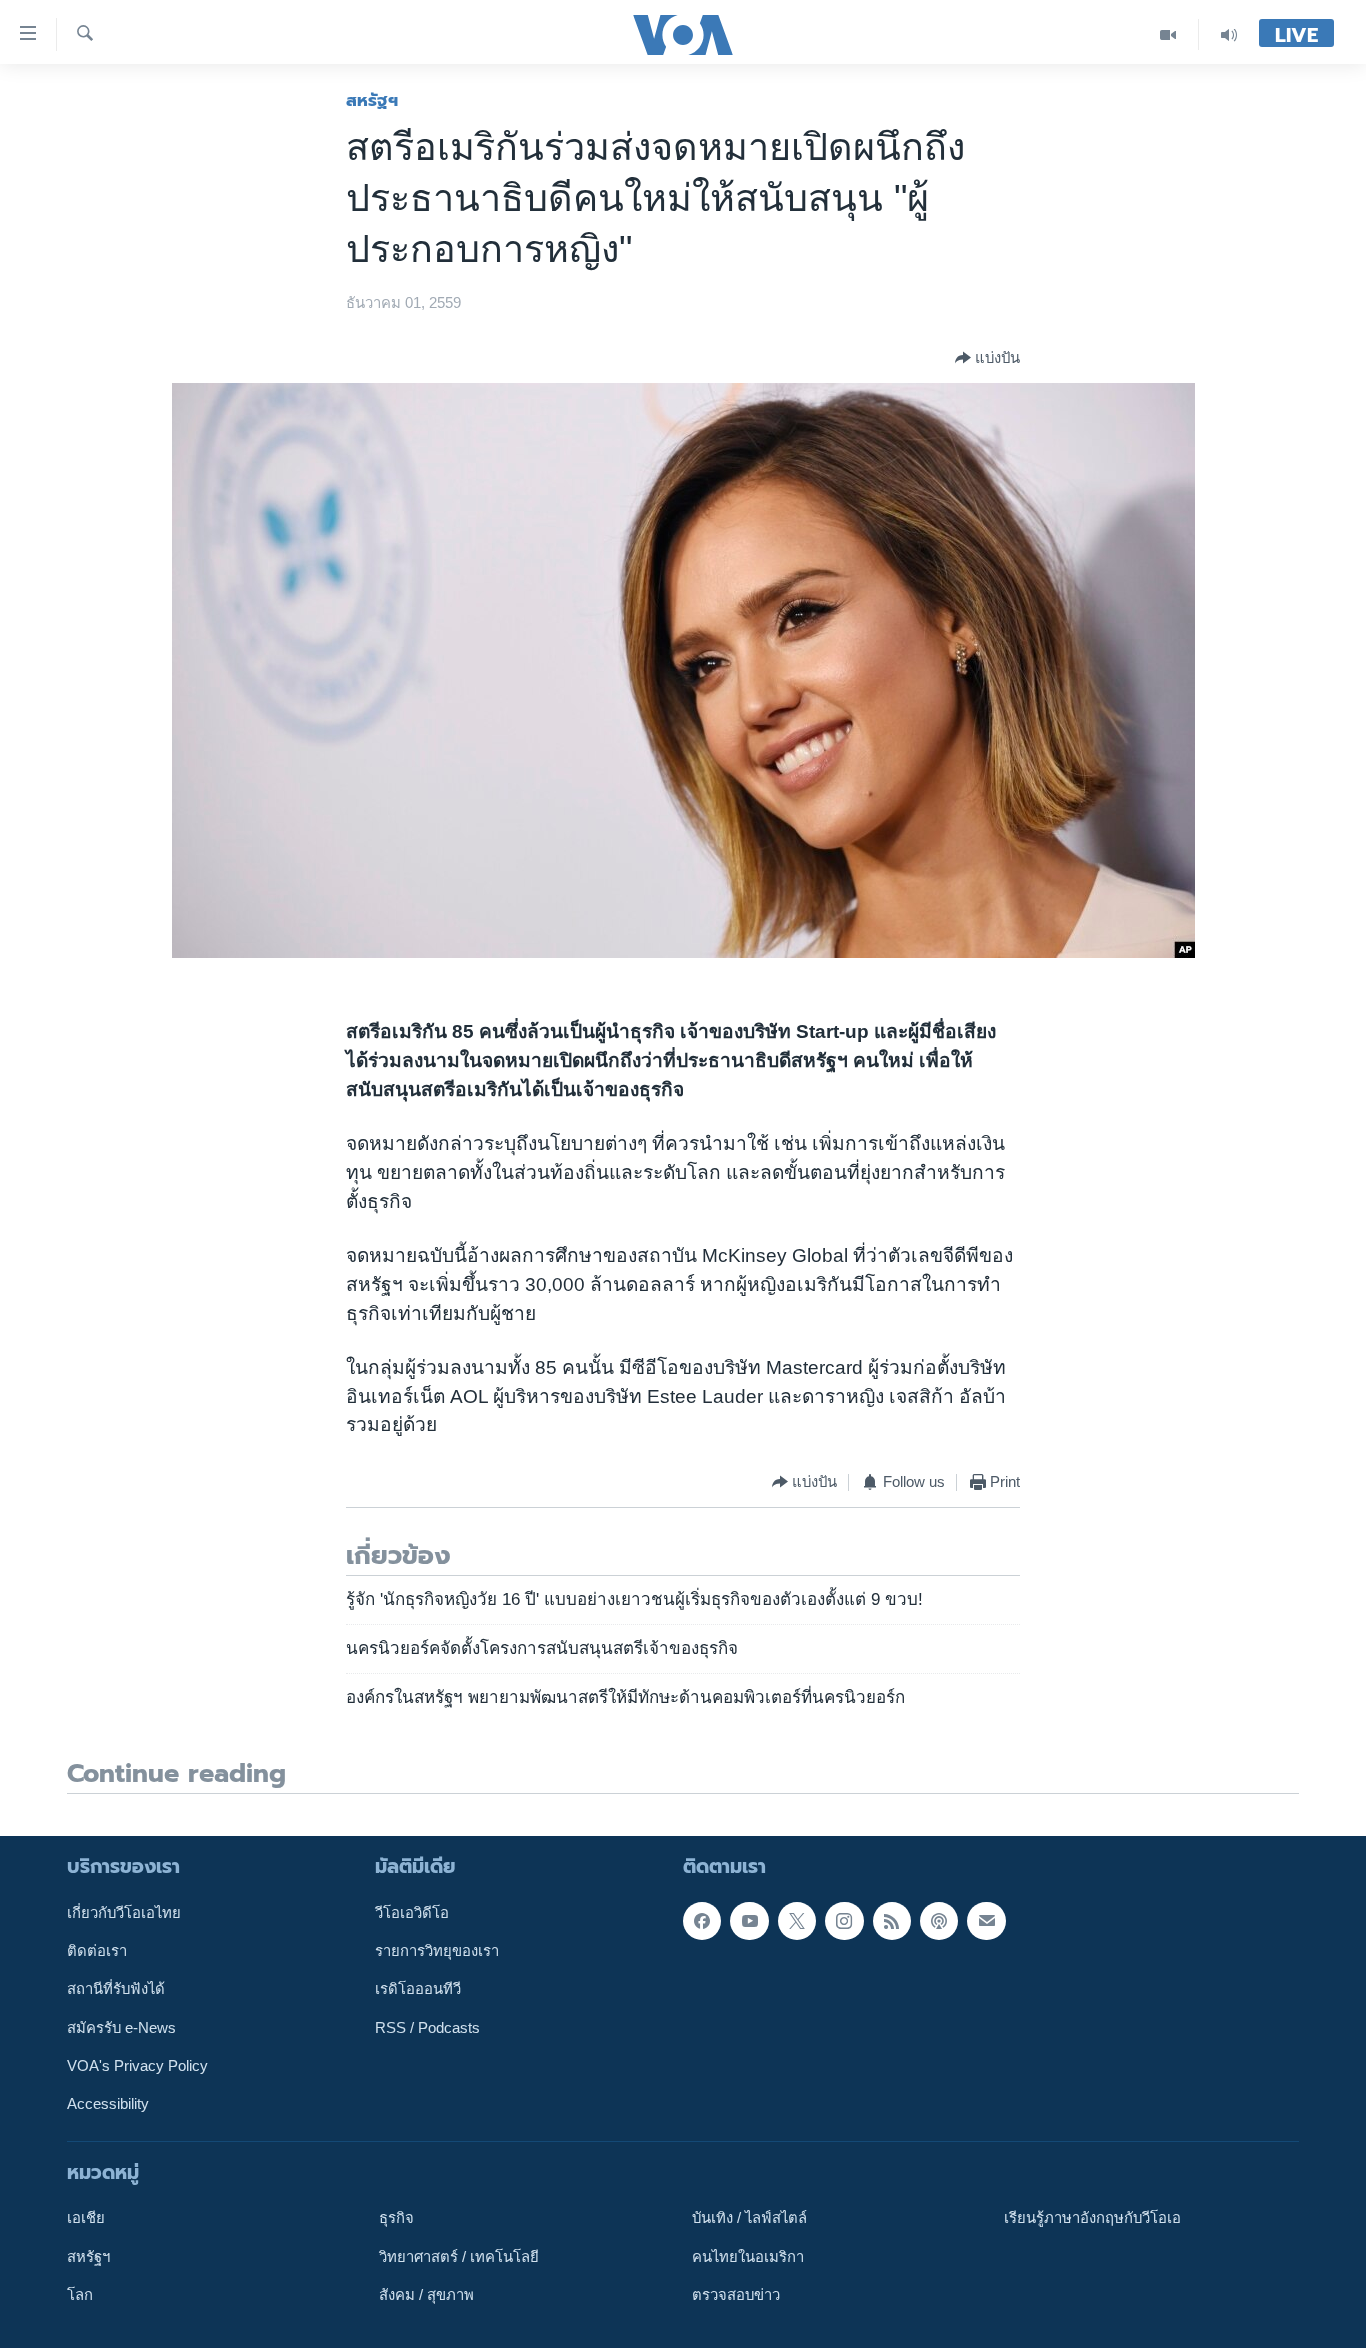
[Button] (987, 358)
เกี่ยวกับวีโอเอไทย (124, 1913)
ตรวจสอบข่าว (736, 2295)
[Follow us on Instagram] (844, 1921)
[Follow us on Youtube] (749, 1921)
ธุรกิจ (396, 2218)
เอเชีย (86, 2218)
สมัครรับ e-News (121, 2028)
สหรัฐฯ (372, 100)
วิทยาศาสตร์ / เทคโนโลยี (459, 2256)
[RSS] (892, 1921)
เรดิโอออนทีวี (418, 1989)
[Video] (1168, 34)
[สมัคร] (986, 1921)
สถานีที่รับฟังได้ (116, 1989)
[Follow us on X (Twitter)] (797, 1921)
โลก (80, 2295)
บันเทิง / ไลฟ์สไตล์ (749, 2218)
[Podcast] (939, 1921)
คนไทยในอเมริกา (748, 2256)
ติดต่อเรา (97, 1951)
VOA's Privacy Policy (137, 2066)
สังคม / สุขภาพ (426, 2295)
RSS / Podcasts (427, 2028)
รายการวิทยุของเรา (437, 1951)
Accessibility (108, 2104)
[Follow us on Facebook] (702, 1921)
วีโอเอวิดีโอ (412, 1913)
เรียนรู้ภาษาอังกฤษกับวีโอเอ (1092, 2218)
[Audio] (1229, 34)
